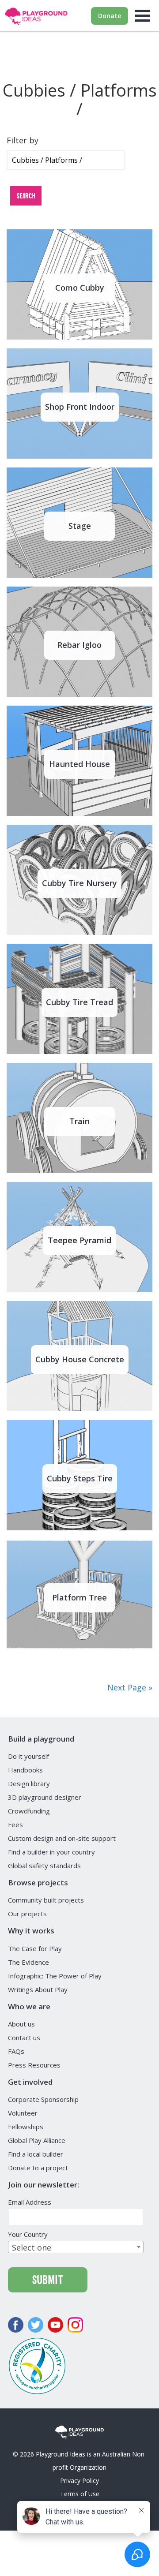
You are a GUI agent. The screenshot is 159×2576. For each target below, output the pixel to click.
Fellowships (26, 2127)
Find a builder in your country (51, 1852)
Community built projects (46, 1900)
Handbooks (25, 1770)
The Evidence (28, 1962)
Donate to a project (38, 2168)
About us (21, 2024)
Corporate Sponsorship (43, 2099)
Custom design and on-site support (62, 1838)
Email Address (32, 2202)
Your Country (30, 2234)
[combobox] (76, 2247)
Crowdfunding (29, 1811)
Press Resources (34, 2065)
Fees (15, 1825)
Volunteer (23, 2113)
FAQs (16, 2051)
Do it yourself (28, 1756)
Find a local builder (36, 2154)
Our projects (27, 1914)
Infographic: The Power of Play (55, 1976)
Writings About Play (38, 1989)
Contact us (24, 2038)
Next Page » (130, 1687)
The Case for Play (35, 1948)
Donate (110, 16)
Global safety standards (44, 1866)
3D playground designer (45, 1797)
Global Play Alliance (37, 2140)
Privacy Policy (79, 2481)
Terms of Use (80, 2494)
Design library (29, 1783)
